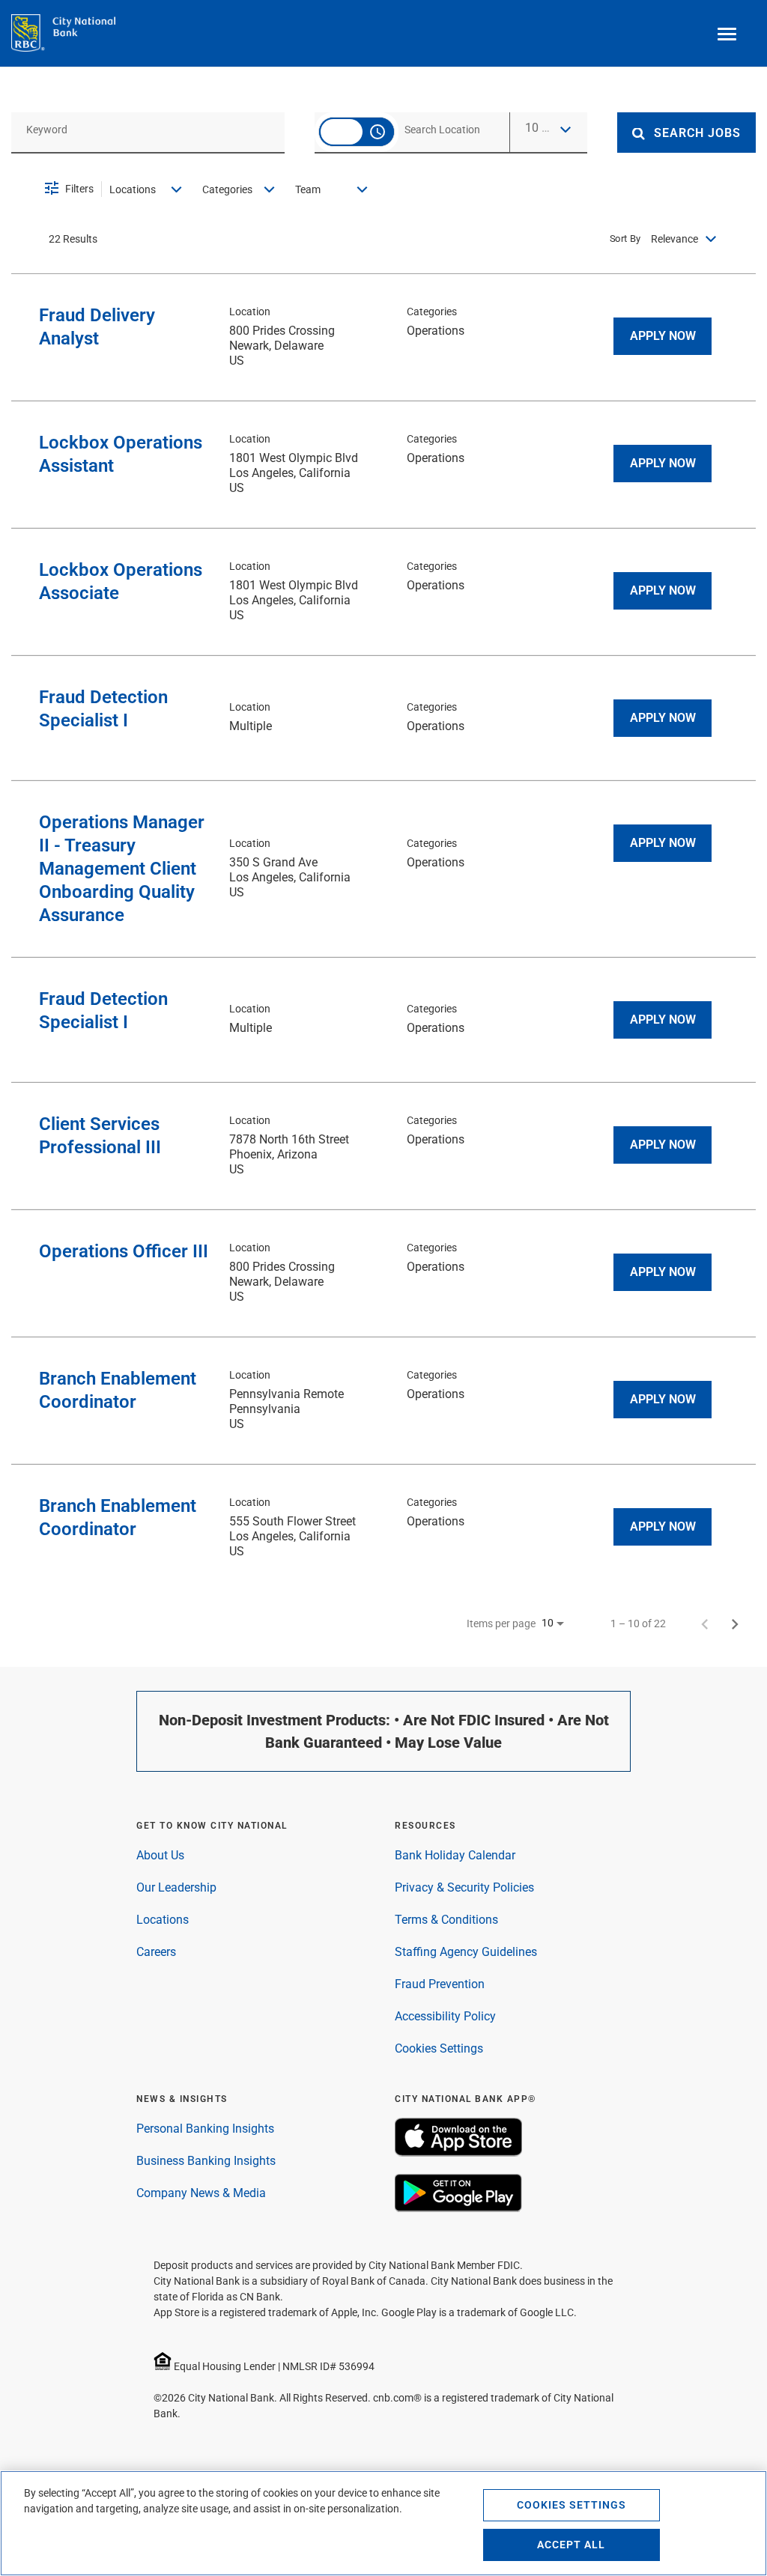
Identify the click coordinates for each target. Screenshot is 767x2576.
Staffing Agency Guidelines (466, 1952)
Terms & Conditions (446, 1920)
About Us (160, 1855)
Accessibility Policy (445, 2016)
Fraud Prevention (440, 1984)
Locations (163, 1920)
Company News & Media (201, 2193)
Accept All (571, 2545)
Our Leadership (176, 1887)
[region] (383, 2523)
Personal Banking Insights (205, 2129)
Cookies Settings (439, 2048)
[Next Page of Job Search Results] (735, 1623)
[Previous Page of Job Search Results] (705, 1623)
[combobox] (148, 129)
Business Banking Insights (206, 2161)
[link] (383, 337)
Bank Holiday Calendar (455, 1855)
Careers (156, 1952)
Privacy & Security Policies (464, 1887)
